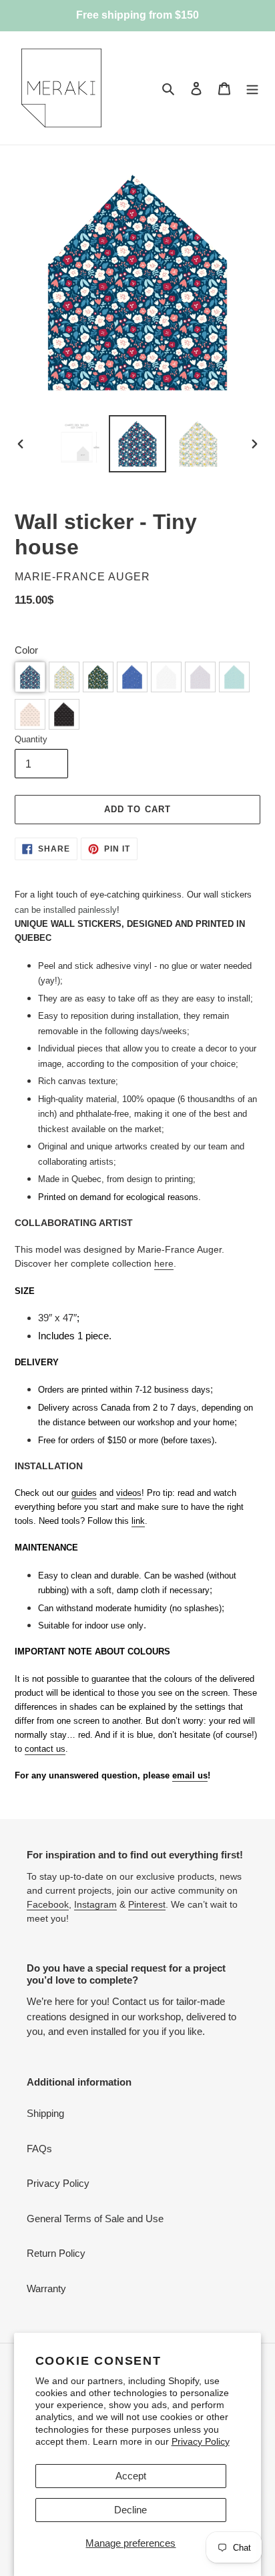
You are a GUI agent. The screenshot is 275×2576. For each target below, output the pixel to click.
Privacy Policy (201, 2441)
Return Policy (56, 2253)
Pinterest (147, 1904)
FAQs (39, 2149)
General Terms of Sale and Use (95, 2219)
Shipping (45, 2113)
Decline (130, 2510)
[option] (77, 444)
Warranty (46, 2288)
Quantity (31, 739)
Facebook (48, 1904)
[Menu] (252, 88)
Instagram (95, 1904)
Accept (131, 2476)
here (164, 1263)
